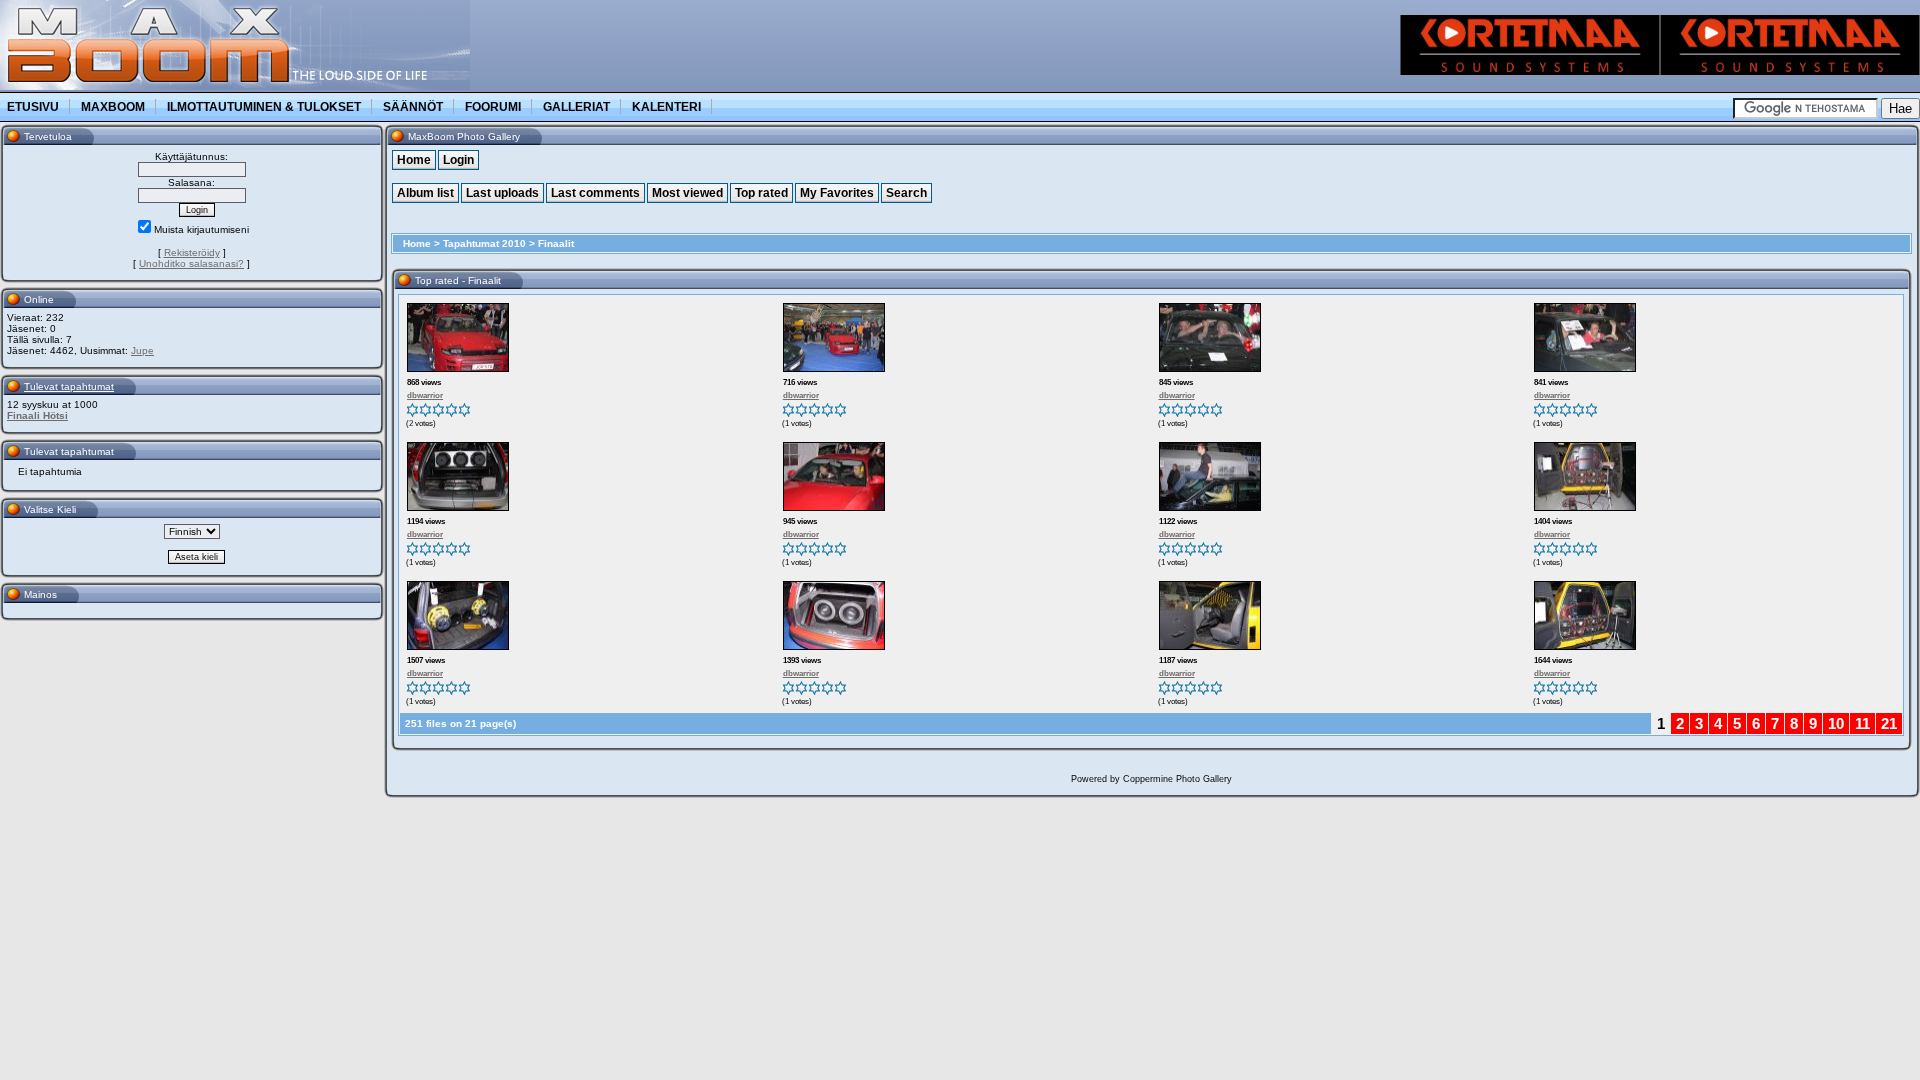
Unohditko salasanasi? (191, 263)
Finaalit (556, 243)
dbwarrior (425, 395)
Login (458, 160)
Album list (425, 193)
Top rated (761, 193)
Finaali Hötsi (37, 415)
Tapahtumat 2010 (484, 243)
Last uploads (502, 193)
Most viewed (687, 193)
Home (414, 160)
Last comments (595, 193)
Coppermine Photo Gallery (1177, 779)
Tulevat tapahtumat (69, 386)
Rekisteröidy (192, 252)
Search (906, 193)
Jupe (142, 350)
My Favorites (837, 193)
